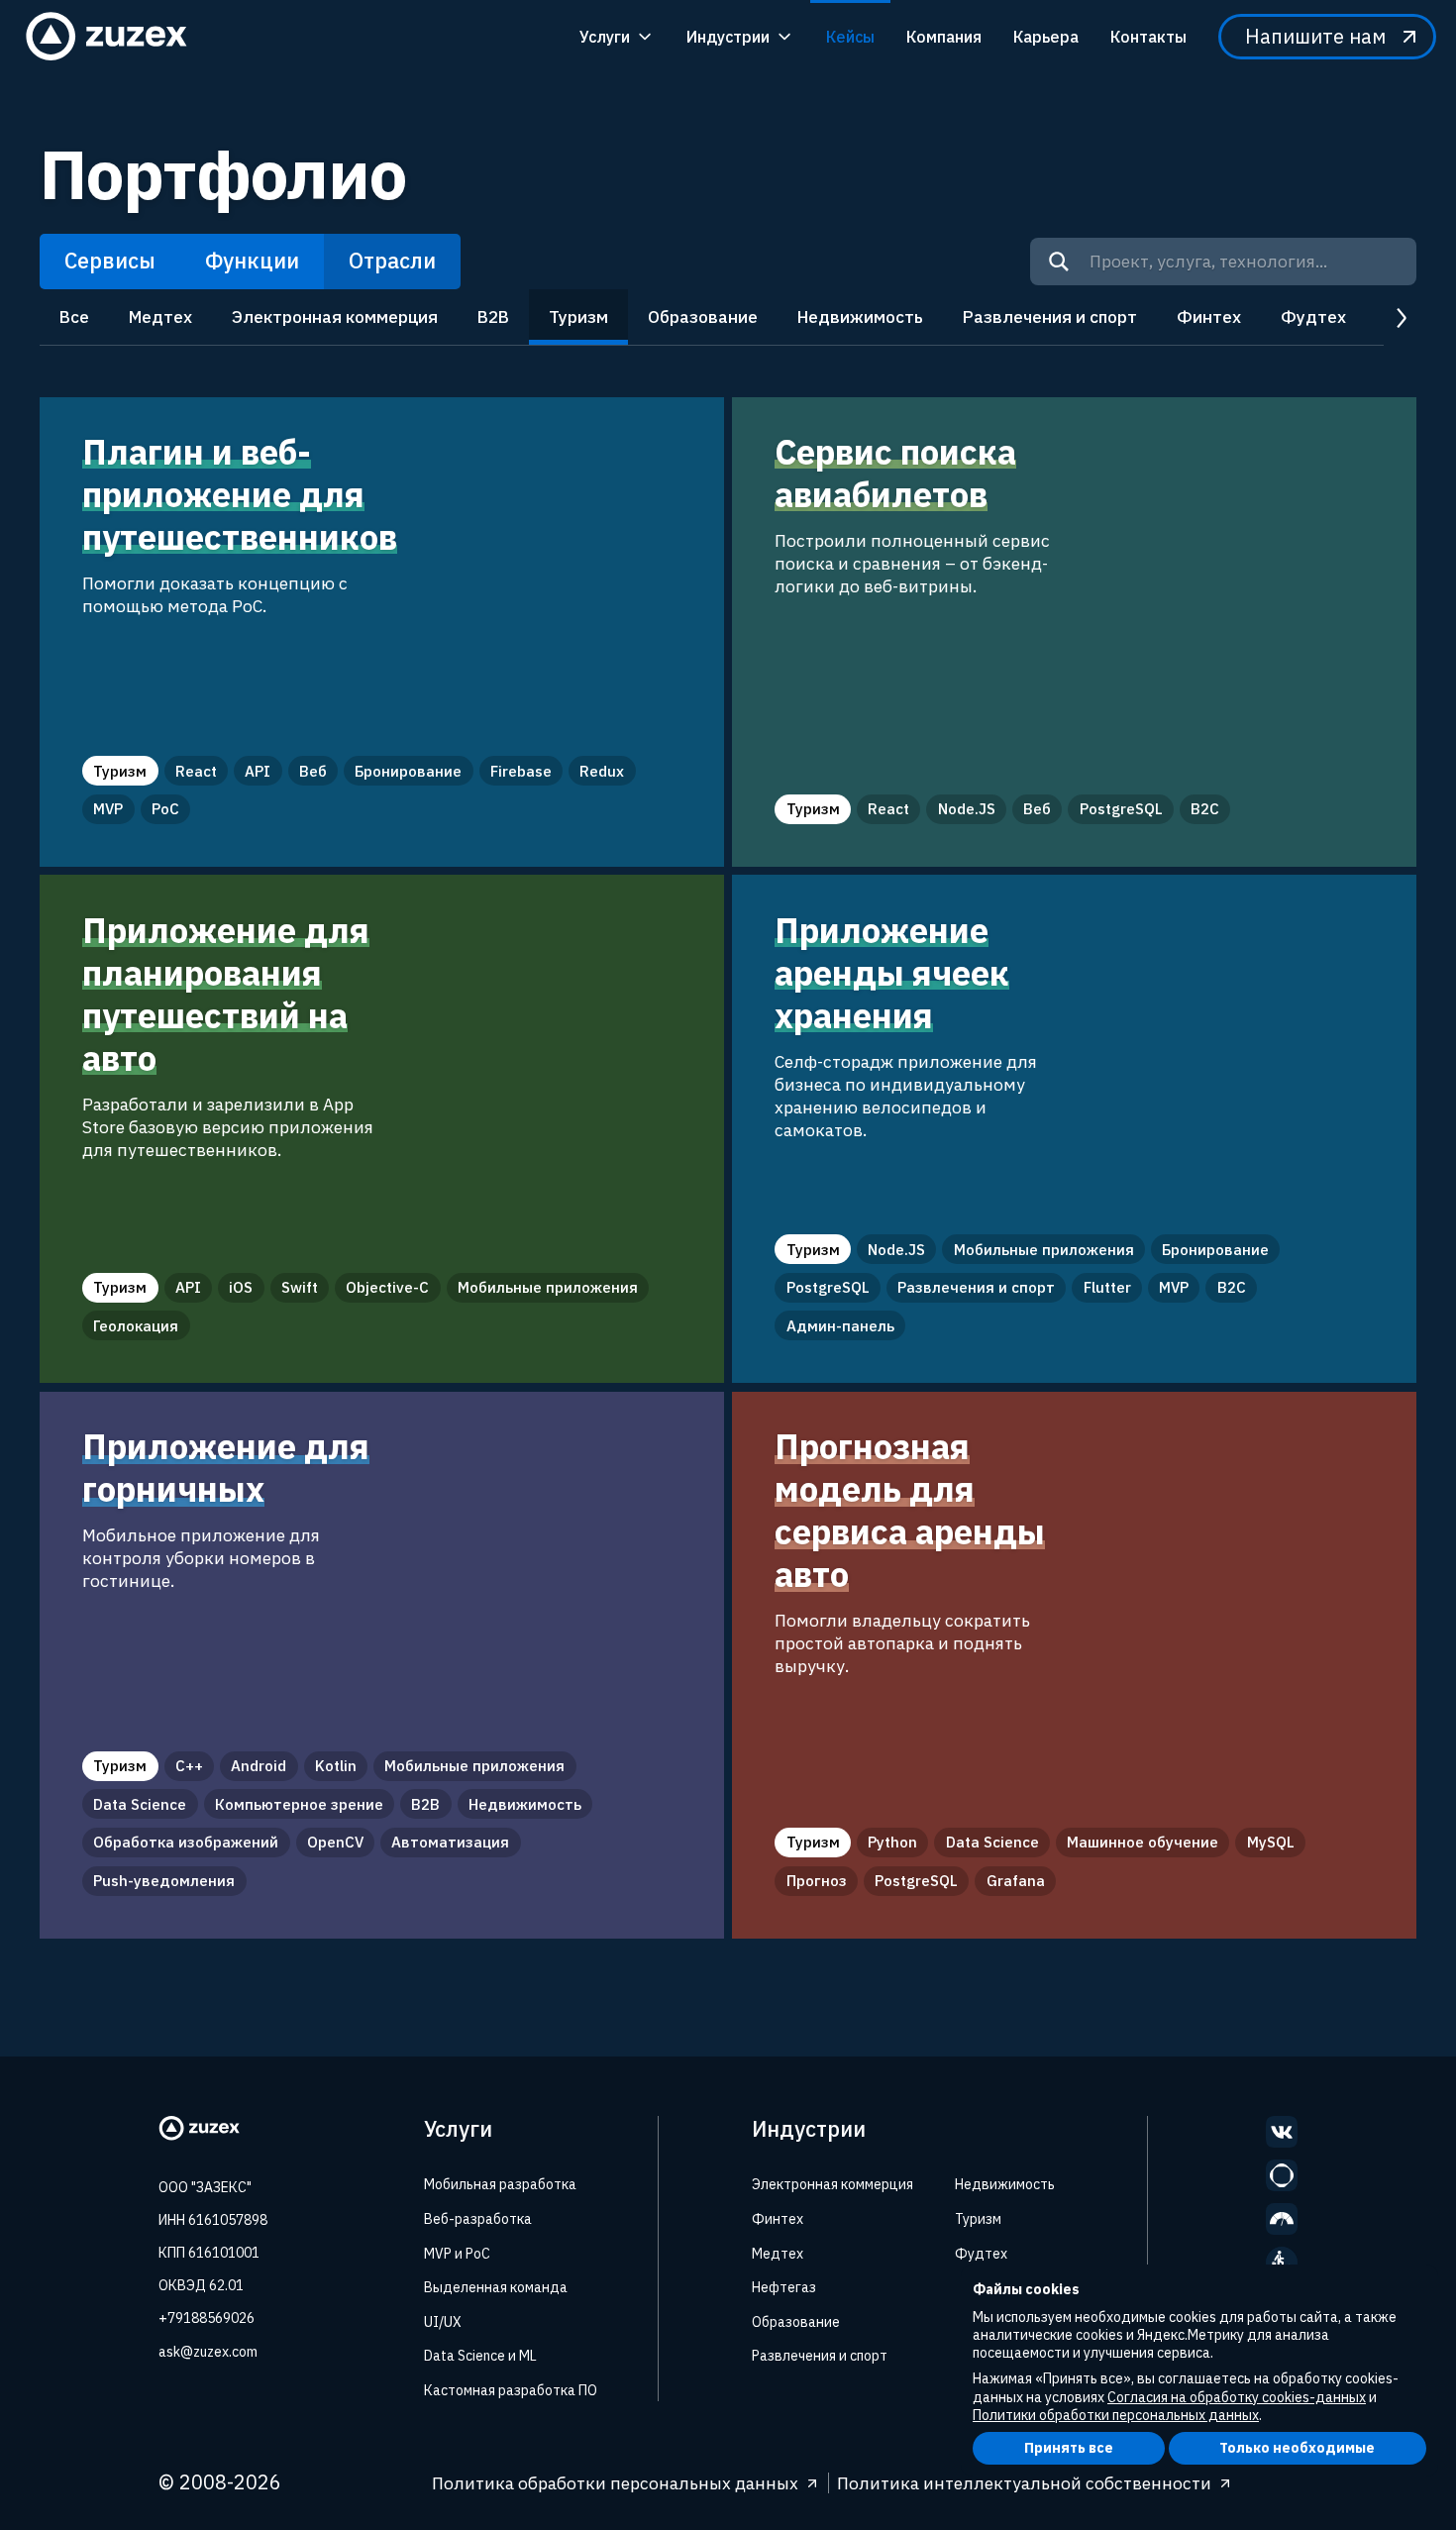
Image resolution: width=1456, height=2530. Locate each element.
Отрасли (392, 261)
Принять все (1069, 2448)
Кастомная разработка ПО (511, 2390)
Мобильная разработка (500, 2184)
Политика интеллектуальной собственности (1024, 2483)
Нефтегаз (784, 2287)
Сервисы (110, 261)
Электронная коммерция (335, 316)
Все (74, 316)
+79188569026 (207, 2318)
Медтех (160, 316)
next (1400, 317)
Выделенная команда (496, 2287)
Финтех (1209, 316)
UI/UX (443, 2322)
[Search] (1059, 262)
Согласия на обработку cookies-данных (1237, 2397)
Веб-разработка (478, 2219)
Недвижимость (860, 316)
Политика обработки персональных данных (615, 2483)
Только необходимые (1297, 2448)
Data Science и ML (480, 2356)
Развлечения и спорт (1050, 316)
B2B (493, 316)
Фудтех (1313, 316)
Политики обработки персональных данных (1116, 2415)
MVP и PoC (457, 2254)
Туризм (578, 316)
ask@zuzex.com (208, 2352)
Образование (703, 316)
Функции (252, 261)
